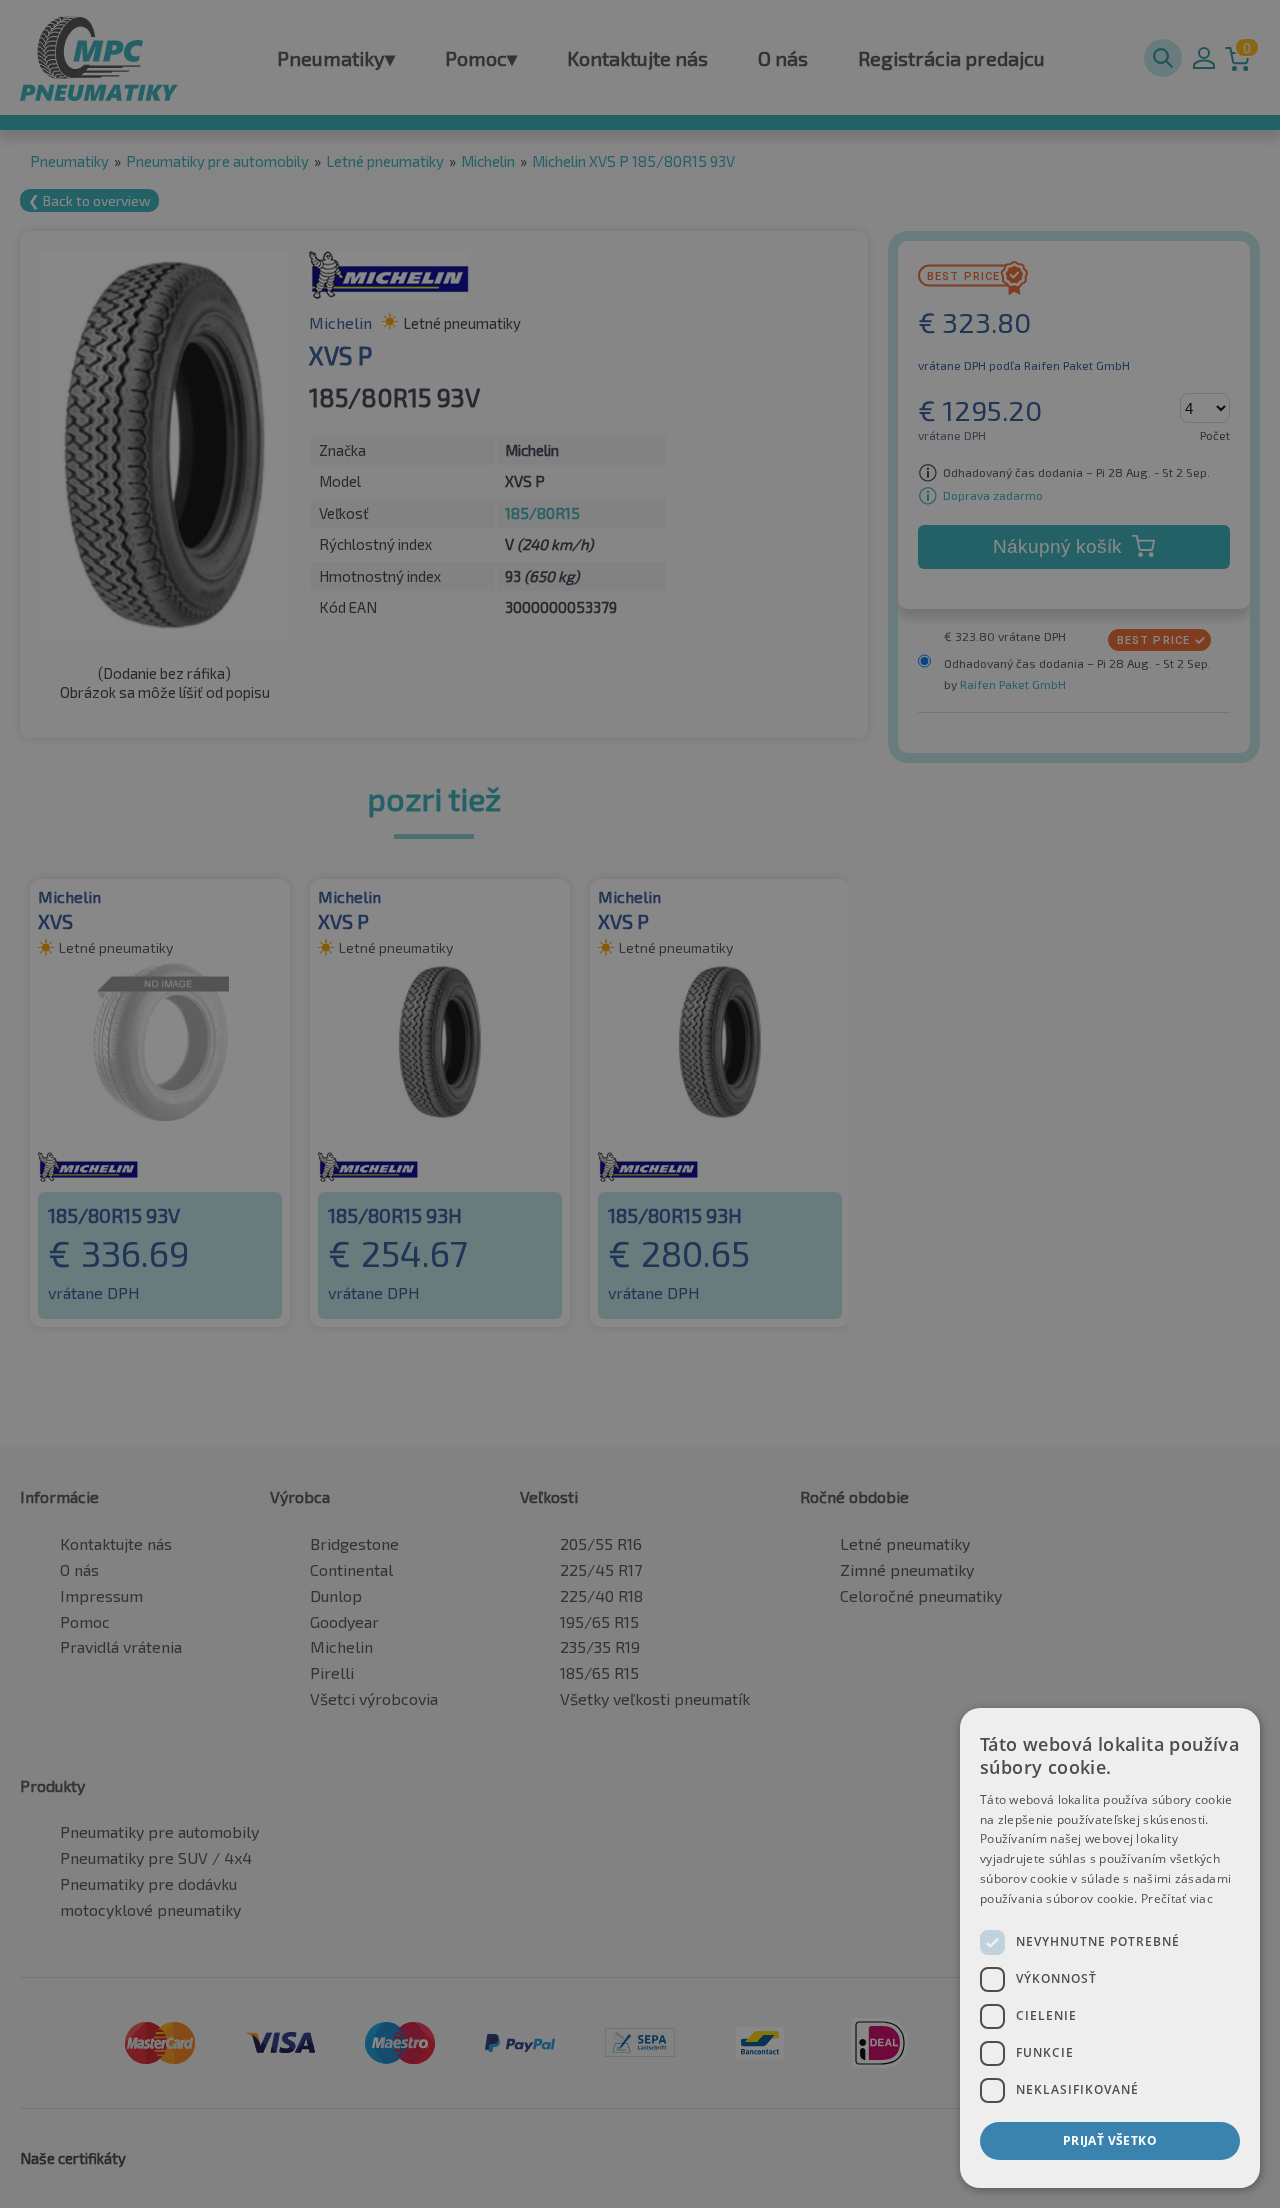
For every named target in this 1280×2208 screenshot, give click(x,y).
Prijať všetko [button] (1110, 2140)
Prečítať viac (1177, 1898)
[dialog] (1110, 1948)
